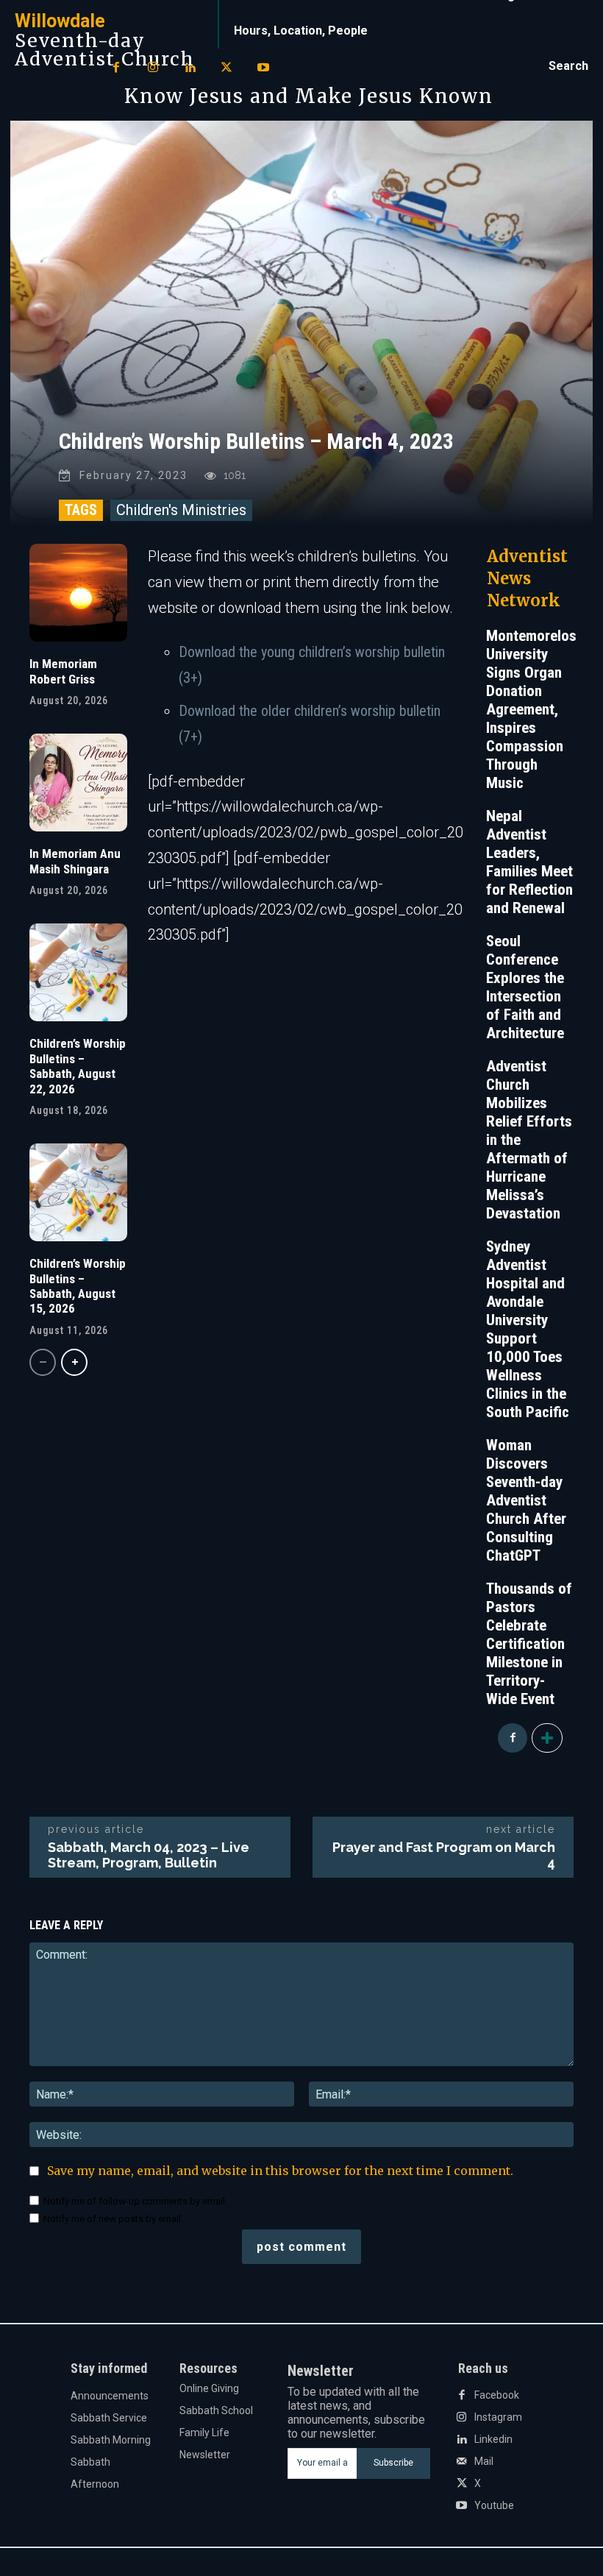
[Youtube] (263, 68)
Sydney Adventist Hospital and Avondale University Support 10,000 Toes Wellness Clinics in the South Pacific (528, 1329)
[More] (547, 1738)
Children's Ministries (181, 510)
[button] (568, 66)
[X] (226, 68)
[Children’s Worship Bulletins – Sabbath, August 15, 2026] (78, 1192)
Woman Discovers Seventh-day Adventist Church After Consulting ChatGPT (526, 1500)
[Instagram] (153, 68)
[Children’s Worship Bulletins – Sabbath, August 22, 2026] (78, 972)
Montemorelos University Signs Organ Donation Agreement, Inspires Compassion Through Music (531, 709)
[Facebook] (116, 68)
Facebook (497, 2395)
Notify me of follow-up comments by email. (135, 2201)
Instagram (498, 2417)
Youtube (494, 2505)
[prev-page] (43, 1362)
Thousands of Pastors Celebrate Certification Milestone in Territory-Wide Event (529, 1644)
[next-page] (74, 1362)
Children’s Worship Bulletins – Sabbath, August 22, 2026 (78, 1066)
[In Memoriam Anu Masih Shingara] (78, 783)
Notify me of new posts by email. (113, 2219)
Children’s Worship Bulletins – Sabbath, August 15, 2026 (78, 1286)
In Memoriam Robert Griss (63, 671)
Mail (484, 2461)
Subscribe (393, 2463)
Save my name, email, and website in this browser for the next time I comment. (280, 2171)
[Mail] (462, 2462)
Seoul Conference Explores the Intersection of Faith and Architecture (525, 987)
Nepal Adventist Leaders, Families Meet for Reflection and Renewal (529, 862)
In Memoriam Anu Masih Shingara (75, 861)
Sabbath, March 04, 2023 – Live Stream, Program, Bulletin (149, 1855)
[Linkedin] (190, 68)
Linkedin (493, 2439)
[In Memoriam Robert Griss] (78, 593)
